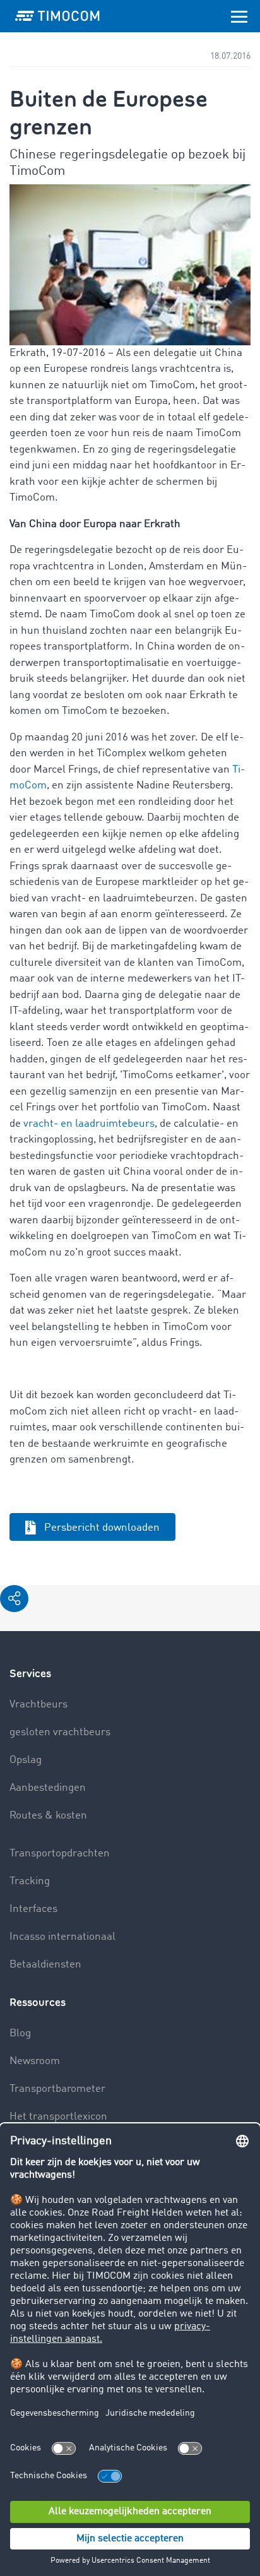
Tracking (30, 1881)
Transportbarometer (57, 2089)
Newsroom (35, 2061)
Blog (20, 2033)
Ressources (38, 2003)
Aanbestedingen (48, 1788)
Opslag (26, 1760)
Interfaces (33, 1909)
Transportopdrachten (60, 1854)
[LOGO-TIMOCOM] (57, 16)
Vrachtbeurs (38, 1705)
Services (30, 1674)
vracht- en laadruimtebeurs (88, 1124)
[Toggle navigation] (239, 16)
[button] (14, 1599)
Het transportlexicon (58, 2117)
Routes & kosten (48, 1816)
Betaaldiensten (45, 1965)
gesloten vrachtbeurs (60, 1732)
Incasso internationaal (62, 1937)
